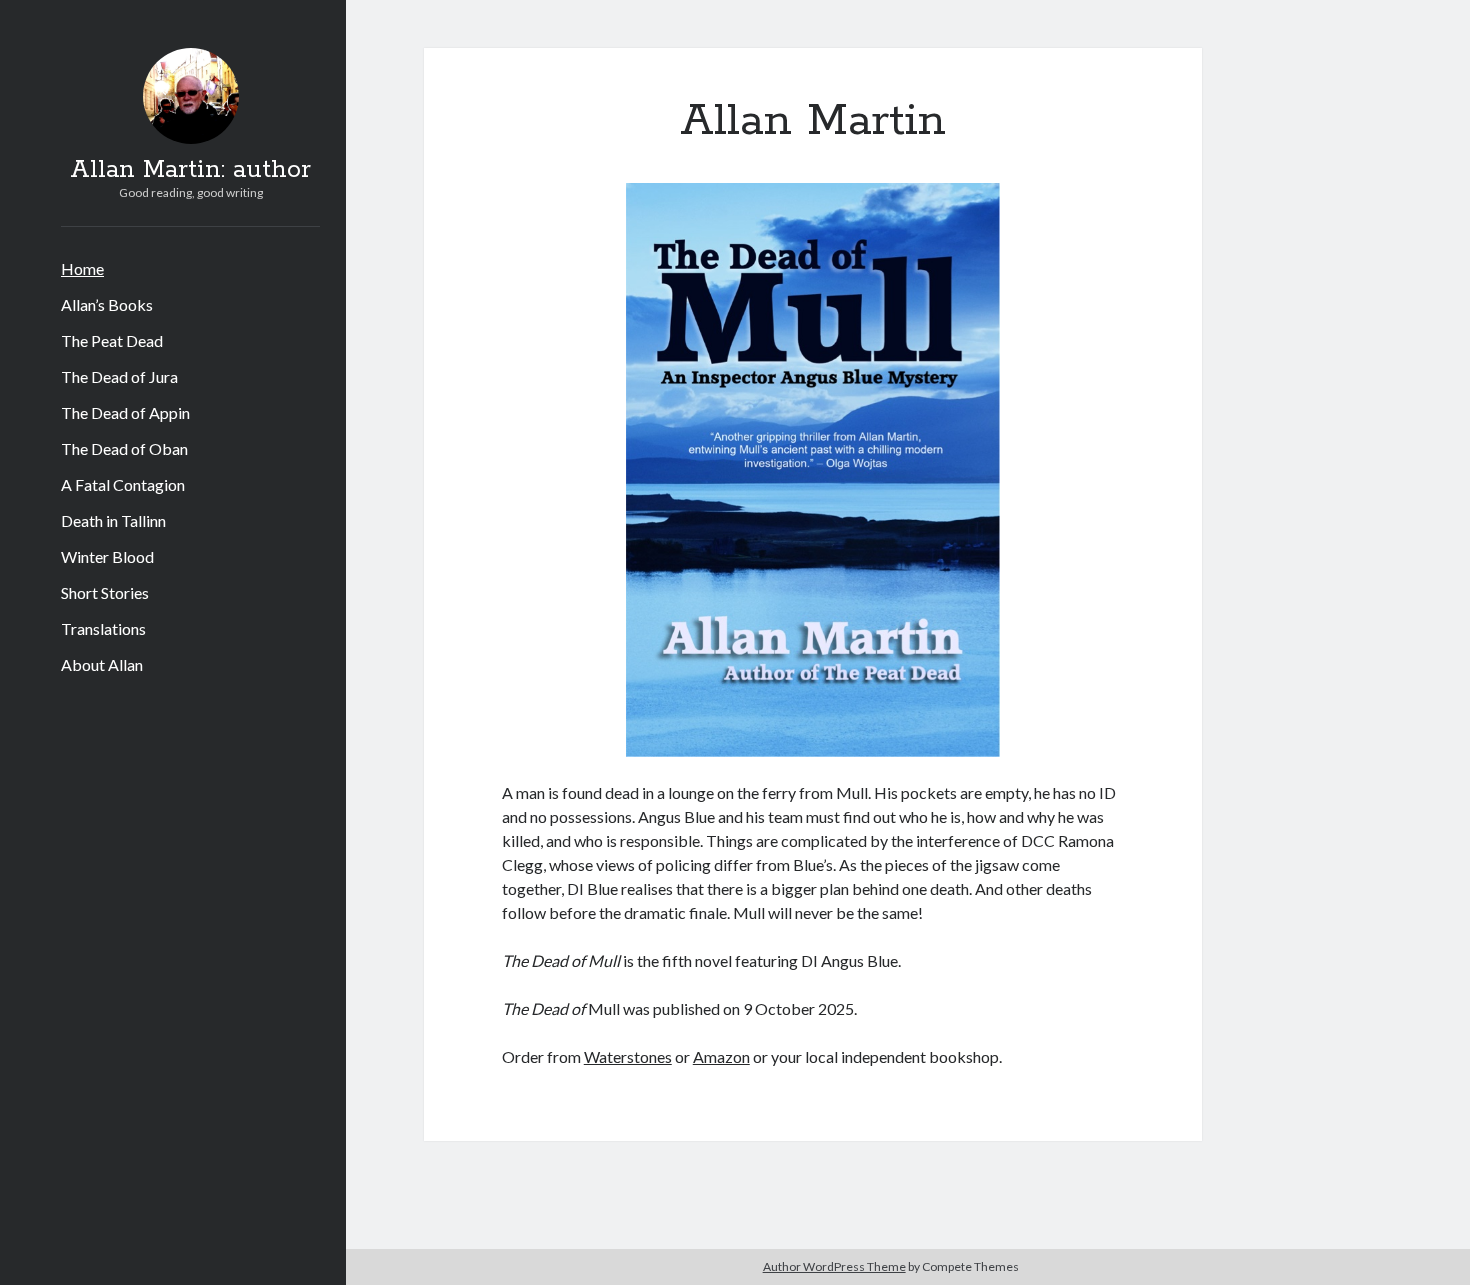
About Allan (102, 664)
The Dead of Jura (119, 376)
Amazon (721, 1056)
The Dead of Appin (125, 412)
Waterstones (628, 1056)
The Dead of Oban (124, 448)
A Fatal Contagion (123, 484)
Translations (103, 628)
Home (82, 268)
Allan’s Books (107, 304)
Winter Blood (107, 556)
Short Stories (105, 592)
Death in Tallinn (113, 520)
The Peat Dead (112, 340)
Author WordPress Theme (834, 1266)
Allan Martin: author (190, 170)
